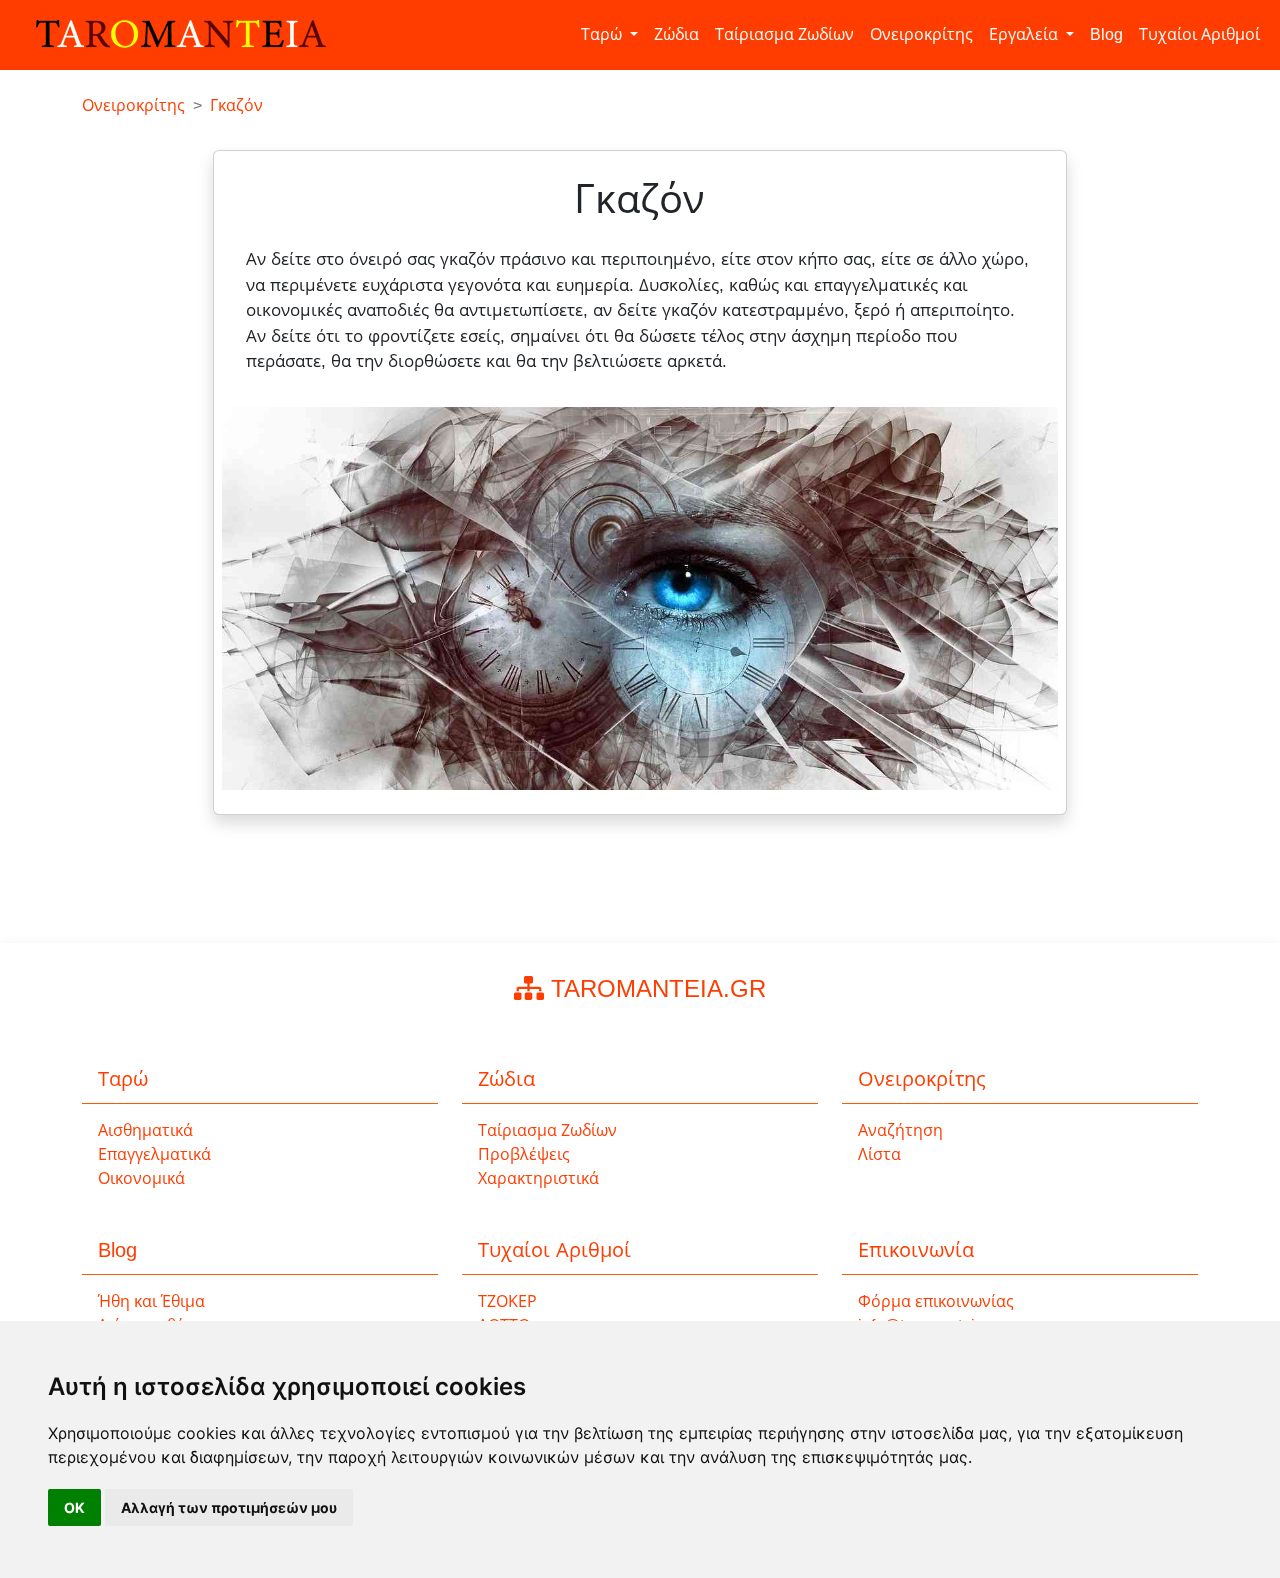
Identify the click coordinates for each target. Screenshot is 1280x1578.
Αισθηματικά (145, 1130)
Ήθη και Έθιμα (151, 1301)
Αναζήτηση (900, 1130)
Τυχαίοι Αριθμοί (1199, 34)
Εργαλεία (1025, 34)
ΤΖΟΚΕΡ (507, 1301)
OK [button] (74, 1507)
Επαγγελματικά (154, 1154)
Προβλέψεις (524, 1154)
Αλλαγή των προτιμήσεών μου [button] (229, 1507)
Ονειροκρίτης (921, 34)
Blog (1106, 34)
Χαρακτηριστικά (538, 1178)
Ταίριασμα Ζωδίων (784, 34)
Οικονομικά (141, 1178)
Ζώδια (676, 34)
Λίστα (879, 1154)
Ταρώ (603, 34)
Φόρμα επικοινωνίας (936, 1301)
